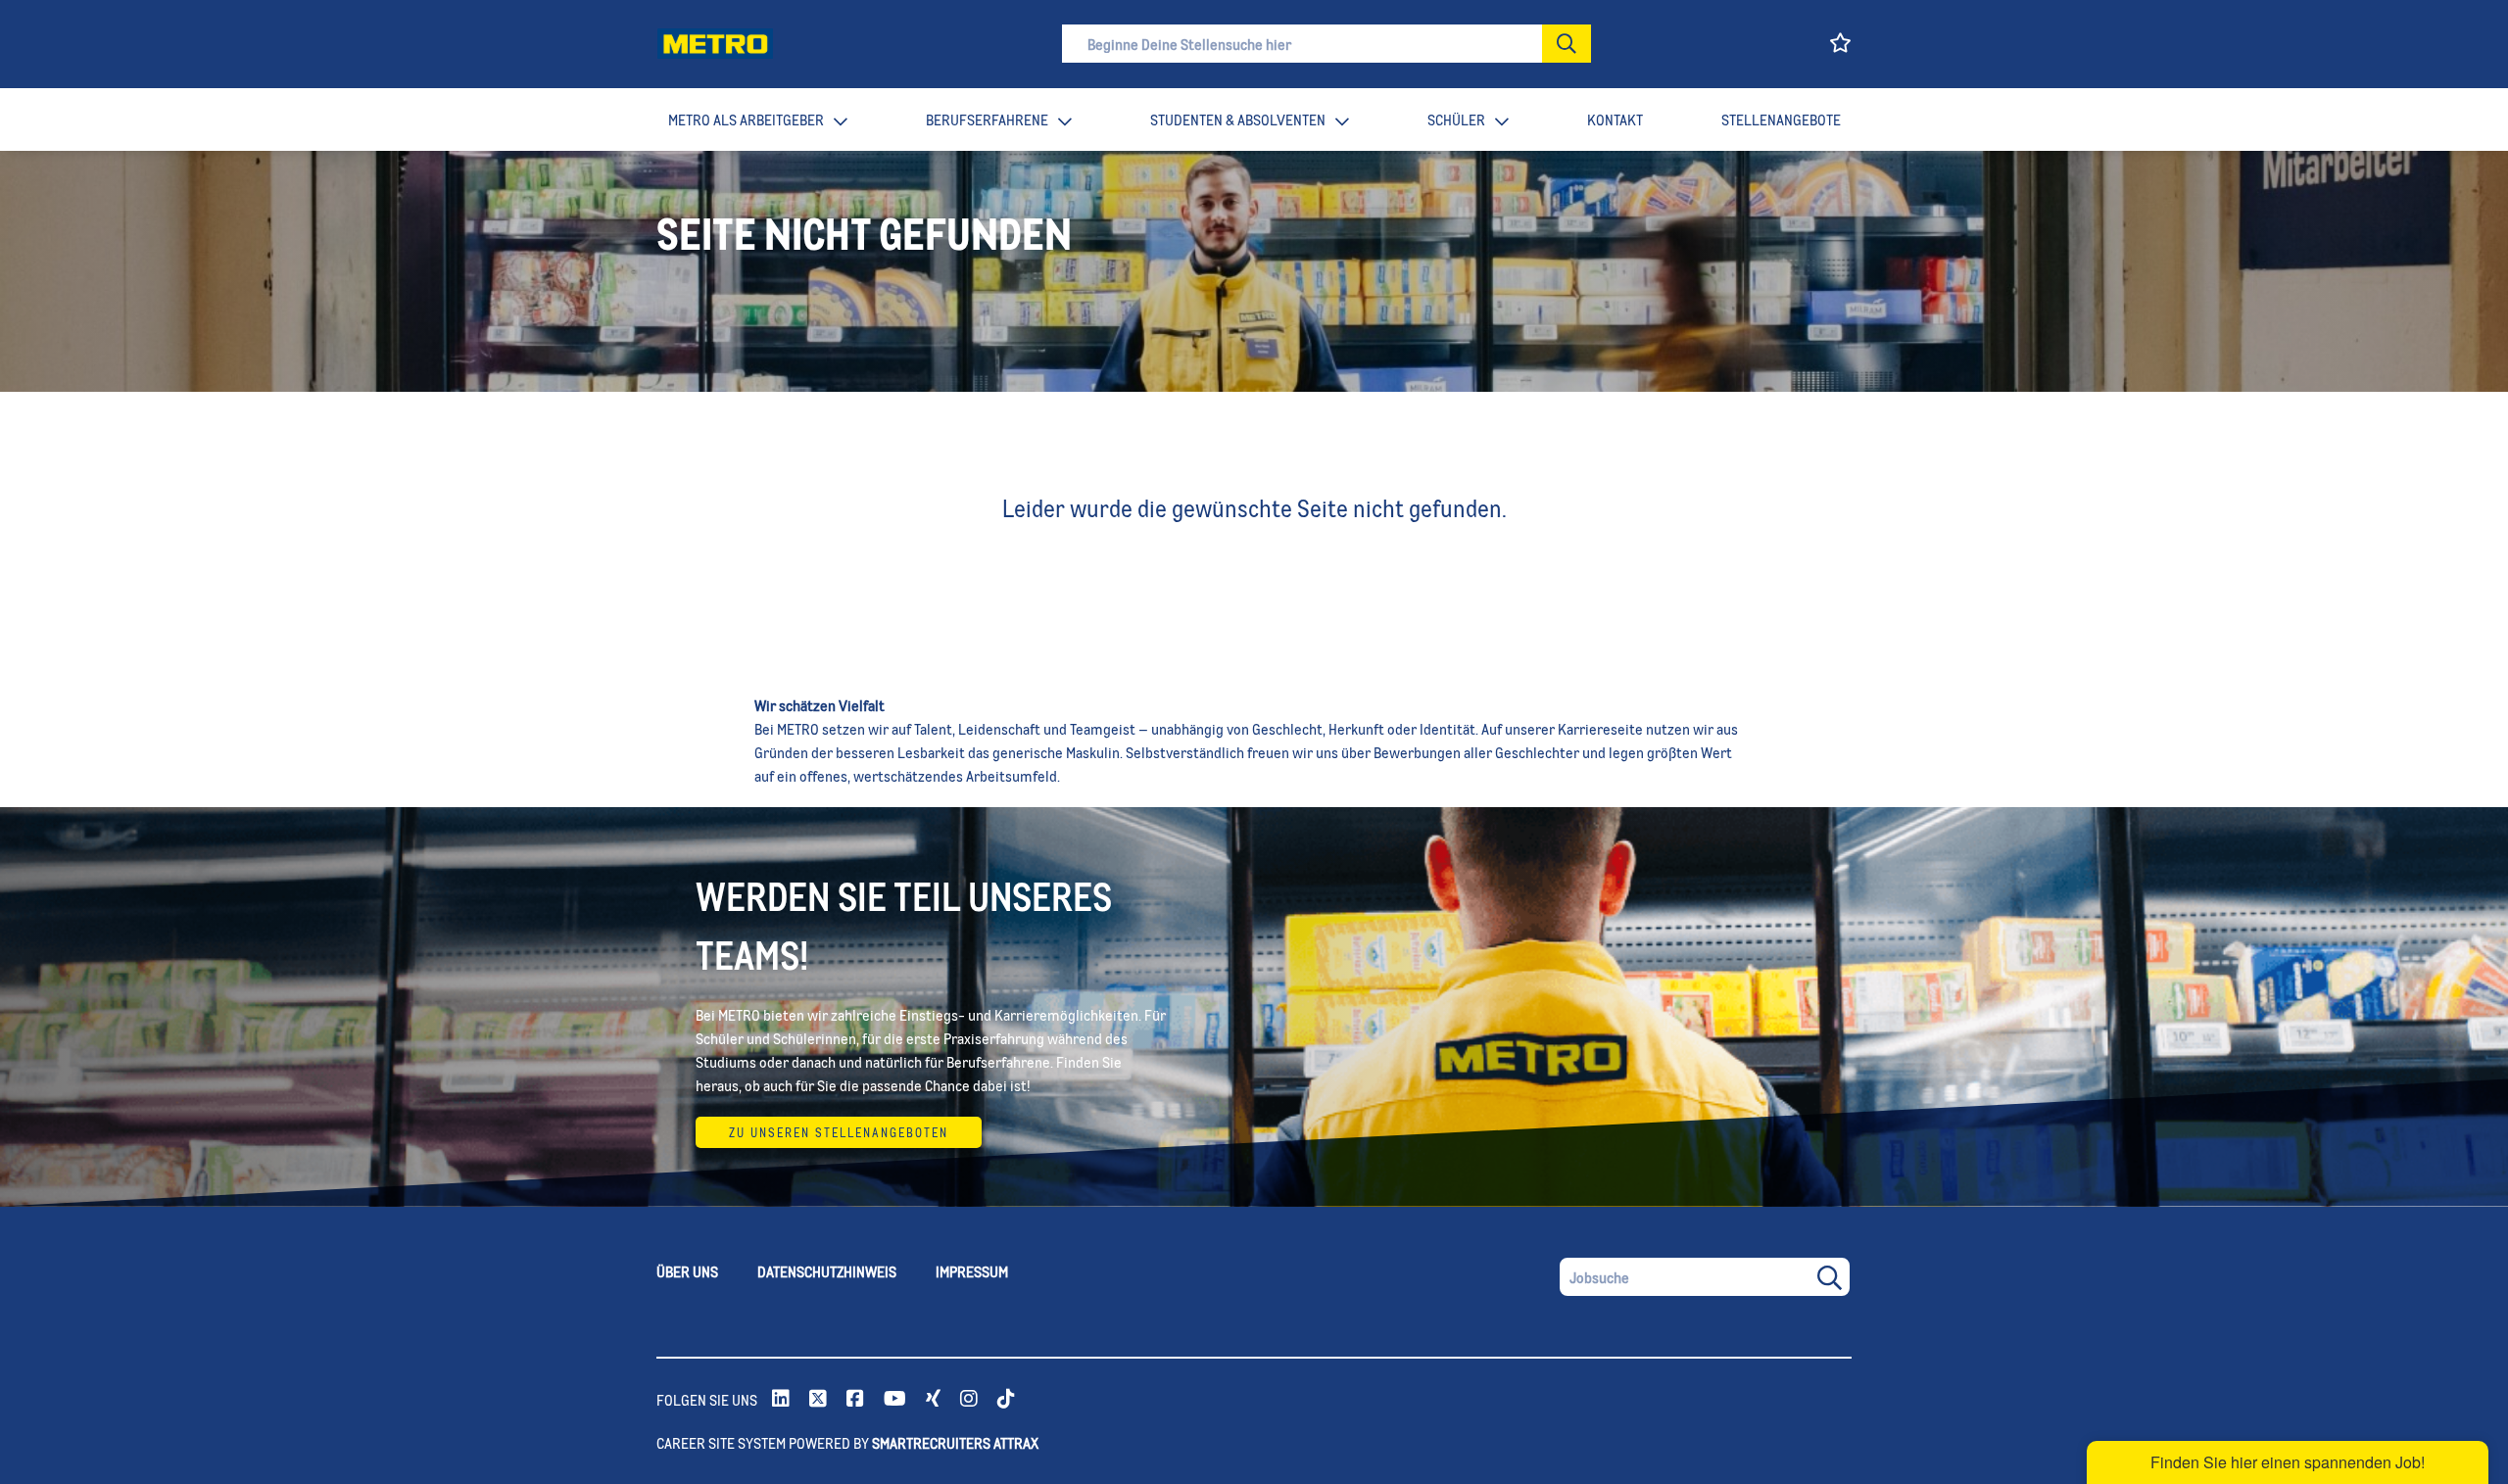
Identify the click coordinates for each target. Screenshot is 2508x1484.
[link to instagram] (969, 1400)
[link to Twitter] (818, 1400)
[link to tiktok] (1006, 1400)
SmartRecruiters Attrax (955, 1442)
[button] (1567, 44)
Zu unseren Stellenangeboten (839, 1132)
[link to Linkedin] (781, 1400)
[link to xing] (933, 1400)
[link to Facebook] (855, 1400)
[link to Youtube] (895, 1400)
